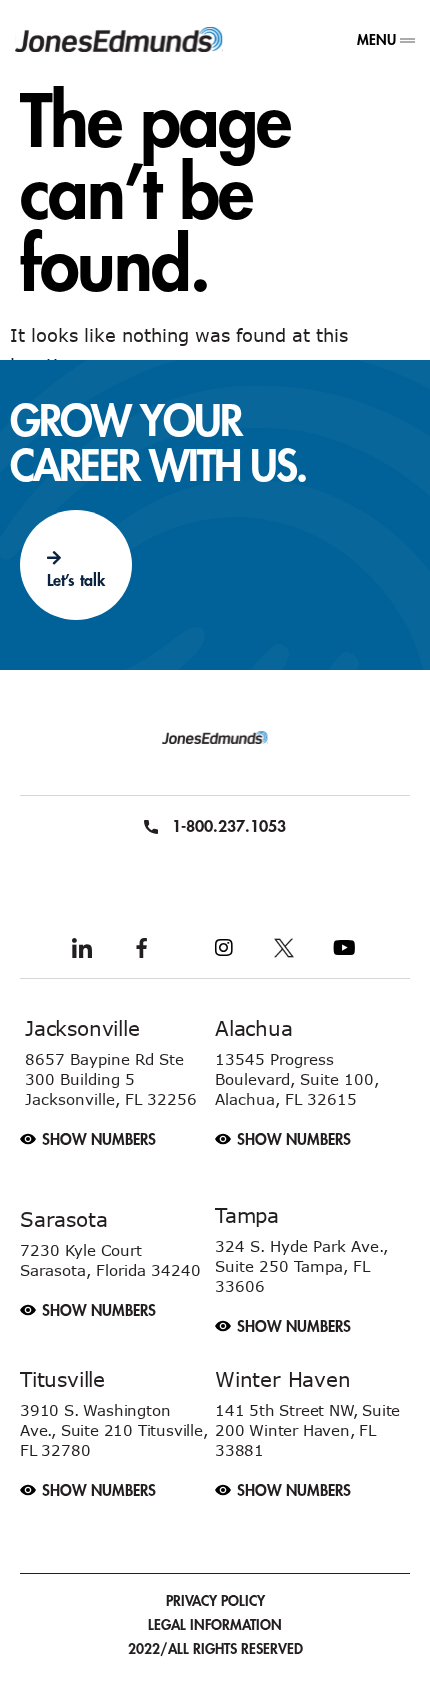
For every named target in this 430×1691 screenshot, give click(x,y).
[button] (117, 1129)
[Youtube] (344, 948)
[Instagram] (224, 948)
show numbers (99, 1140)
